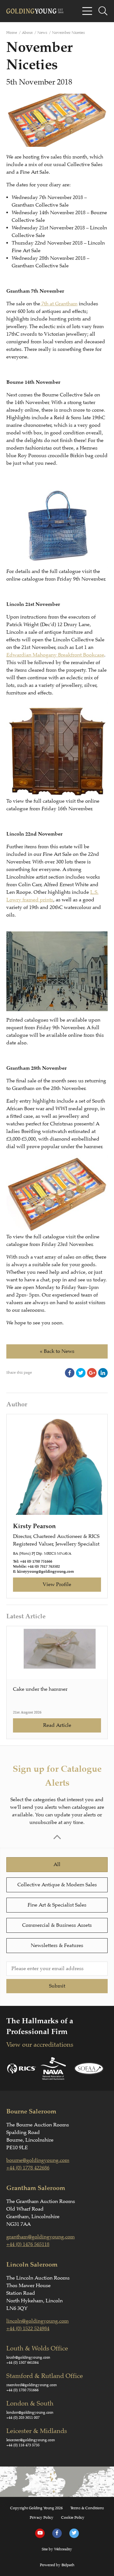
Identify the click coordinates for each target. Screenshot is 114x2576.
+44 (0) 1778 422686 (28, 2168)
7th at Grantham (59, 304)
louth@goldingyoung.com (28, 2357)
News (42, 33)
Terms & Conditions (87, 2508)
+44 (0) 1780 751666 (22, 2390)
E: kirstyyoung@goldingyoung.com (44, 1572)
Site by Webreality (57, 2549)
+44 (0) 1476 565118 (28, 2244)
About (27, 33)
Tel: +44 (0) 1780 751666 (33, 1562)
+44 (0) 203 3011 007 (23, 2417)
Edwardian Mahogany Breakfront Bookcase (55, 655)
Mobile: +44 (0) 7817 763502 (36, 1567)
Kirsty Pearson (34, 1526)
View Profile (57, 1584)
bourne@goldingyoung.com (38, 2160)
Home (12, 33)
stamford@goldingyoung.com (32, 2385)
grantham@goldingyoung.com (41, 2237)
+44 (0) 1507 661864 (22, 2362)
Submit (57, 1986)
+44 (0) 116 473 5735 (23, 2445)
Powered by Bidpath (57, 2565)
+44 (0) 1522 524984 (28, 2329)
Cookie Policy (73, 2517)
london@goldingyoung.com (30, 2412)
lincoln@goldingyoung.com (38, 2321)
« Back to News (57, 1351)
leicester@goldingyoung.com (31, 2440)
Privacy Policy (42, 2517)
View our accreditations (40, 2045)
